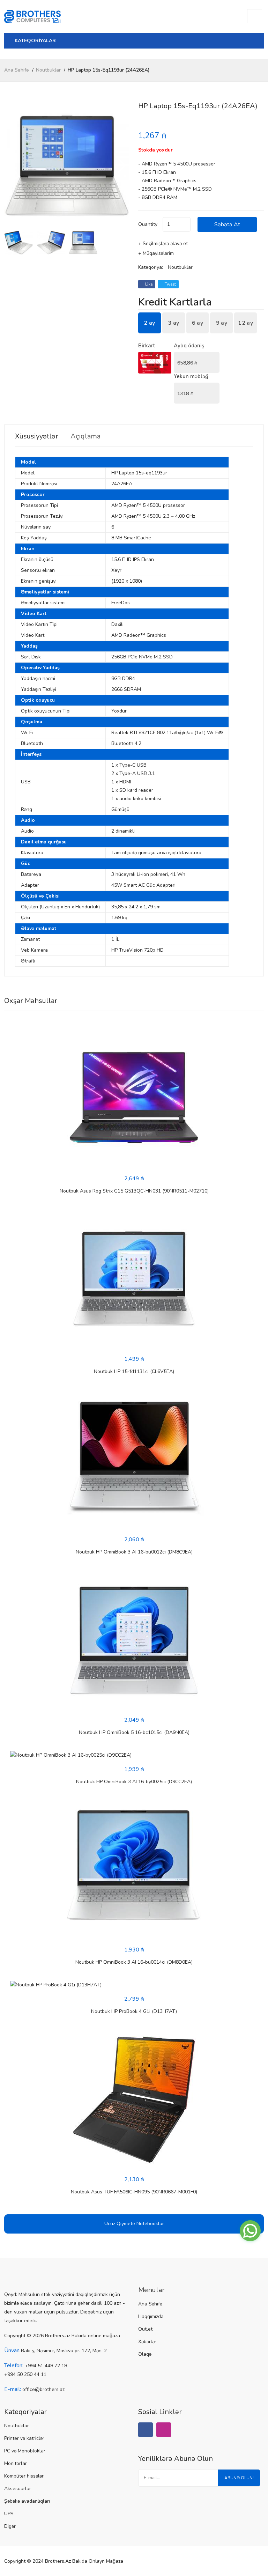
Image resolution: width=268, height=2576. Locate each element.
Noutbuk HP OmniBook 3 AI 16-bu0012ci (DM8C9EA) (134, 1552)
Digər (10, 2526)
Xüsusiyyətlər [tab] (37, 436)
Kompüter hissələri (24, 2476)
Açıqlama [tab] (85, 436)
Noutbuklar (48, 70)
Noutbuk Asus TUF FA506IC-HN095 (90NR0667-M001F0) (134, 2192)
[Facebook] (146, 2430)
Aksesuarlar (18, 2489)
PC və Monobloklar (25, 2451)
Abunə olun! (239, 2478)
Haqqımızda (151, 2316)
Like (148, 284)
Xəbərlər (147, 2342)
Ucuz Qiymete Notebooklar (134, 2224)
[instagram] (164, 2430)
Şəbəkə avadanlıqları (27, 2501)
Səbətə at (227, 224)
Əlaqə (145, 2354)
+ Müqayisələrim (156, 253)
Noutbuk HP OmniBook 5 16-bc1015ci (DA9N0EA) (134, 1732)
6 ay (198, 323)
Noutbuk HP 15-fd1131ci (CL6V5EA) (134, 1371)
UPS (9, 2514)
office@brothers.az (43, 2389)
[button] (122, 165)
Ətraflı (28, 961)
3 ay (173, 323)
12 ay (245, 323)
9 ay (222, 323)
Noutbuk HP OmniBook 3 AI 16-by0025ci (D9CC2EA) (134, 1782)
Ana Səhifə (17, 70)
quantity (148, 224)
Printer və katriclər (24, 2438)
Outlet (145, 2329)
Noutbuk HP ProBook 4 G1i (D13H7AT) (134, 2011)
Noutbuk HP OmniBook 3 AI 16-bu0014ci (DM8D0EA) (134, 1962)
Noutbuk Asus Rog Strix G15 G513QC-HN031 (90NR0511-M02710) (134, 1191)
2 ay (149, 323)
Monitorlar (16, 2463)
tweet (170, 284)
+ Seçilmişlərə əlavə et (163, 243)
